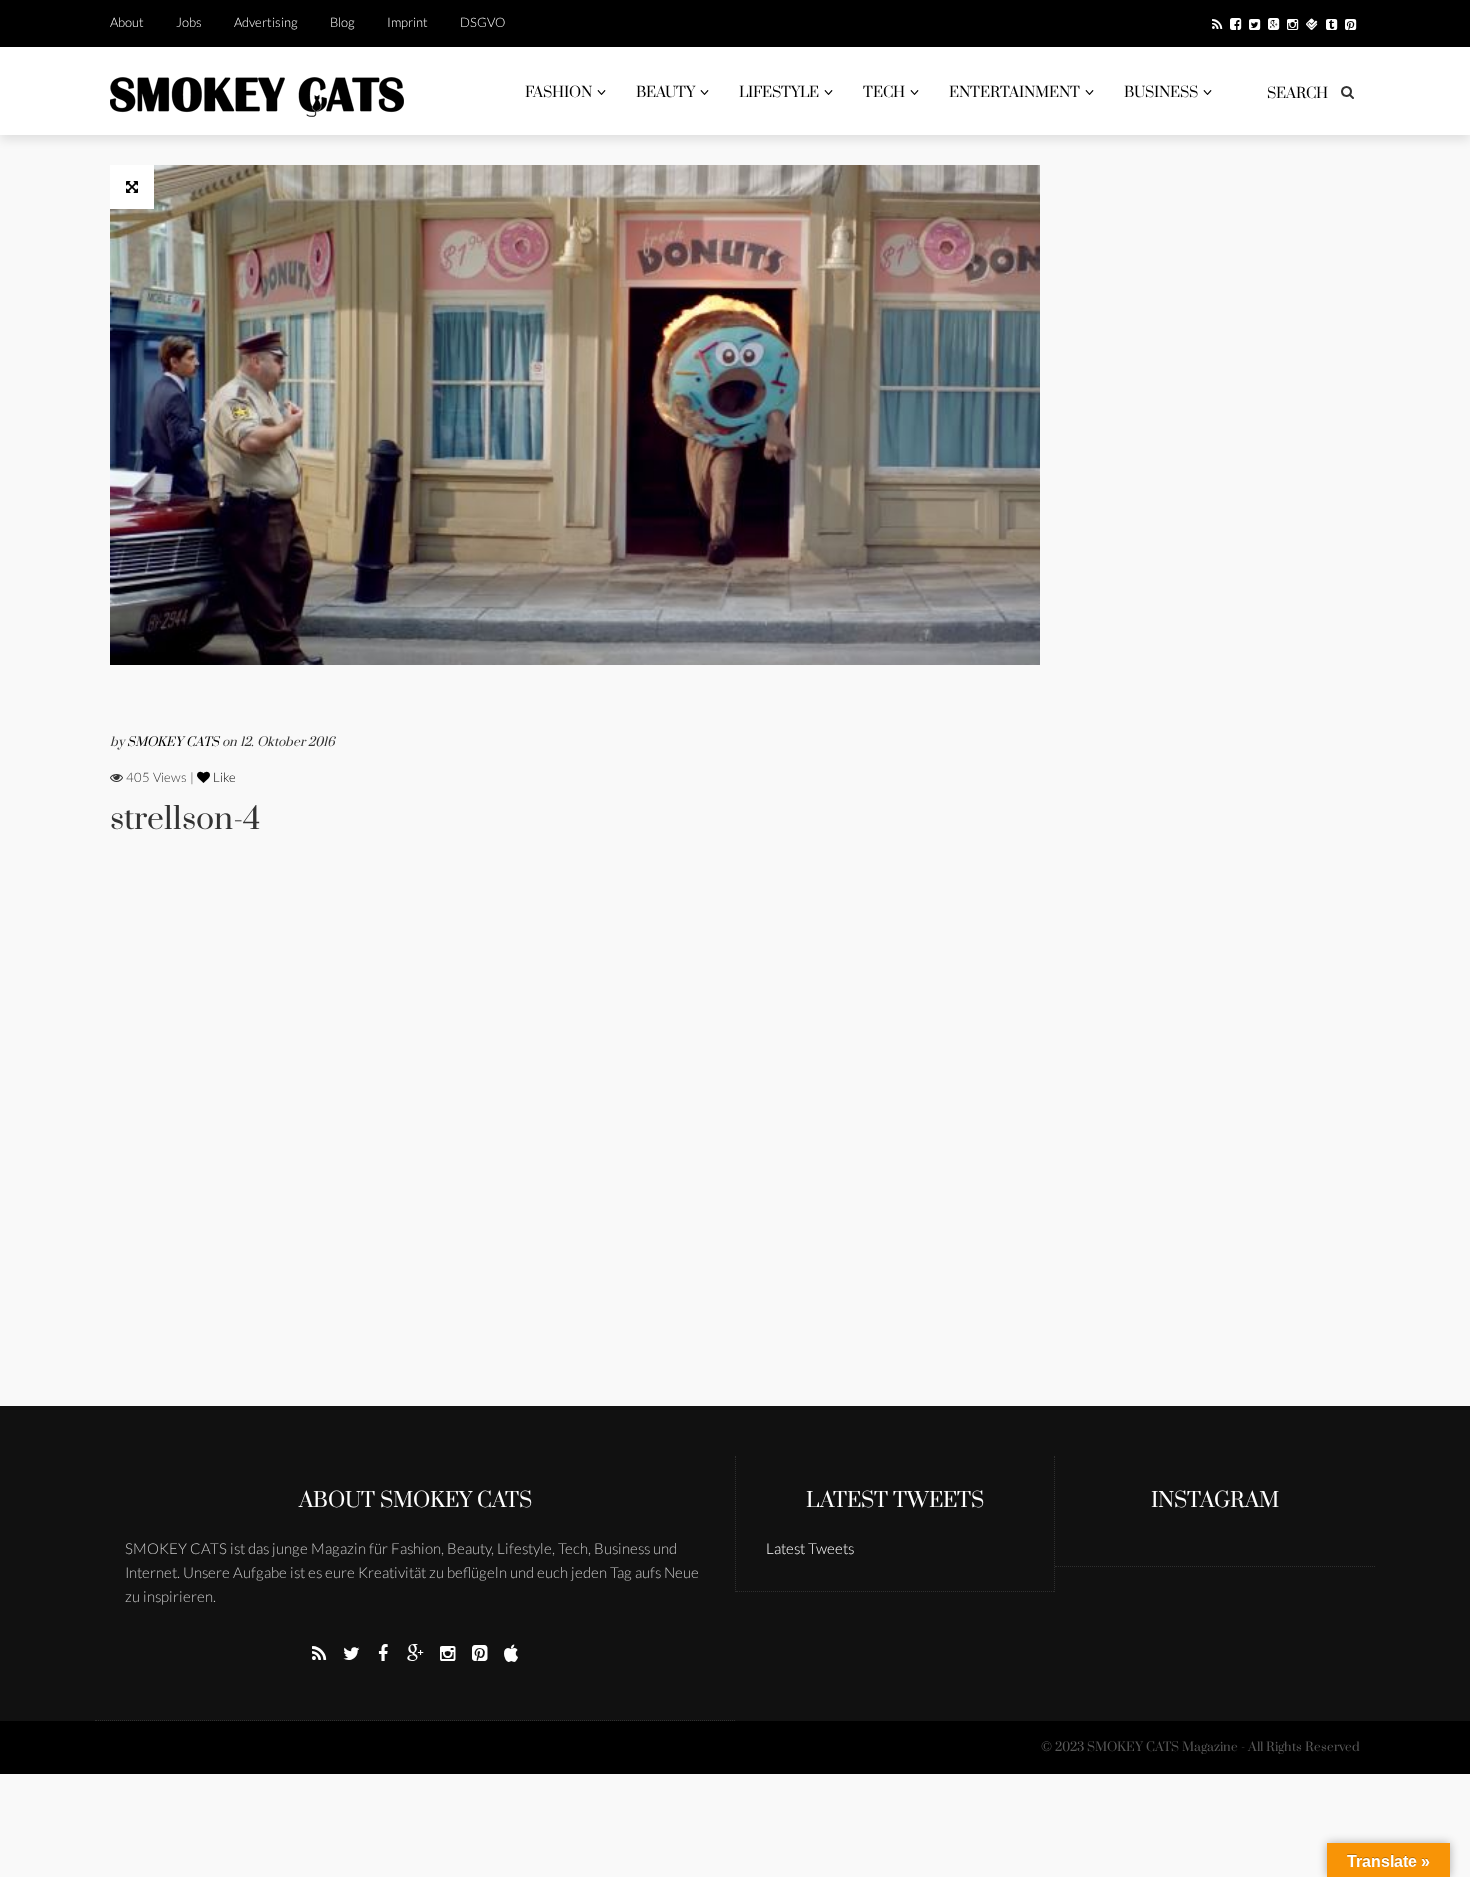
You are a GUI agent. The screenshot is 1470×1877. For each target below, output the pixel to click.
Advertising (266, 22)
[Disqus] (575, 1149)
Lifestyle (779, 92)
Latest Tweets (895, 1500)
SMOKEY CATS (174, 742)
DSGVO (482, 22)
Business (1161, 92)
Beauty (665, 92)
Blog (342, 22)
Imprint (407, 22)
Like (223, 777)
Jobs (189, 22)
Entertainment (1014, 92)
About (127, 22)
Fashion (558, 92)
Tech (884, 92)
